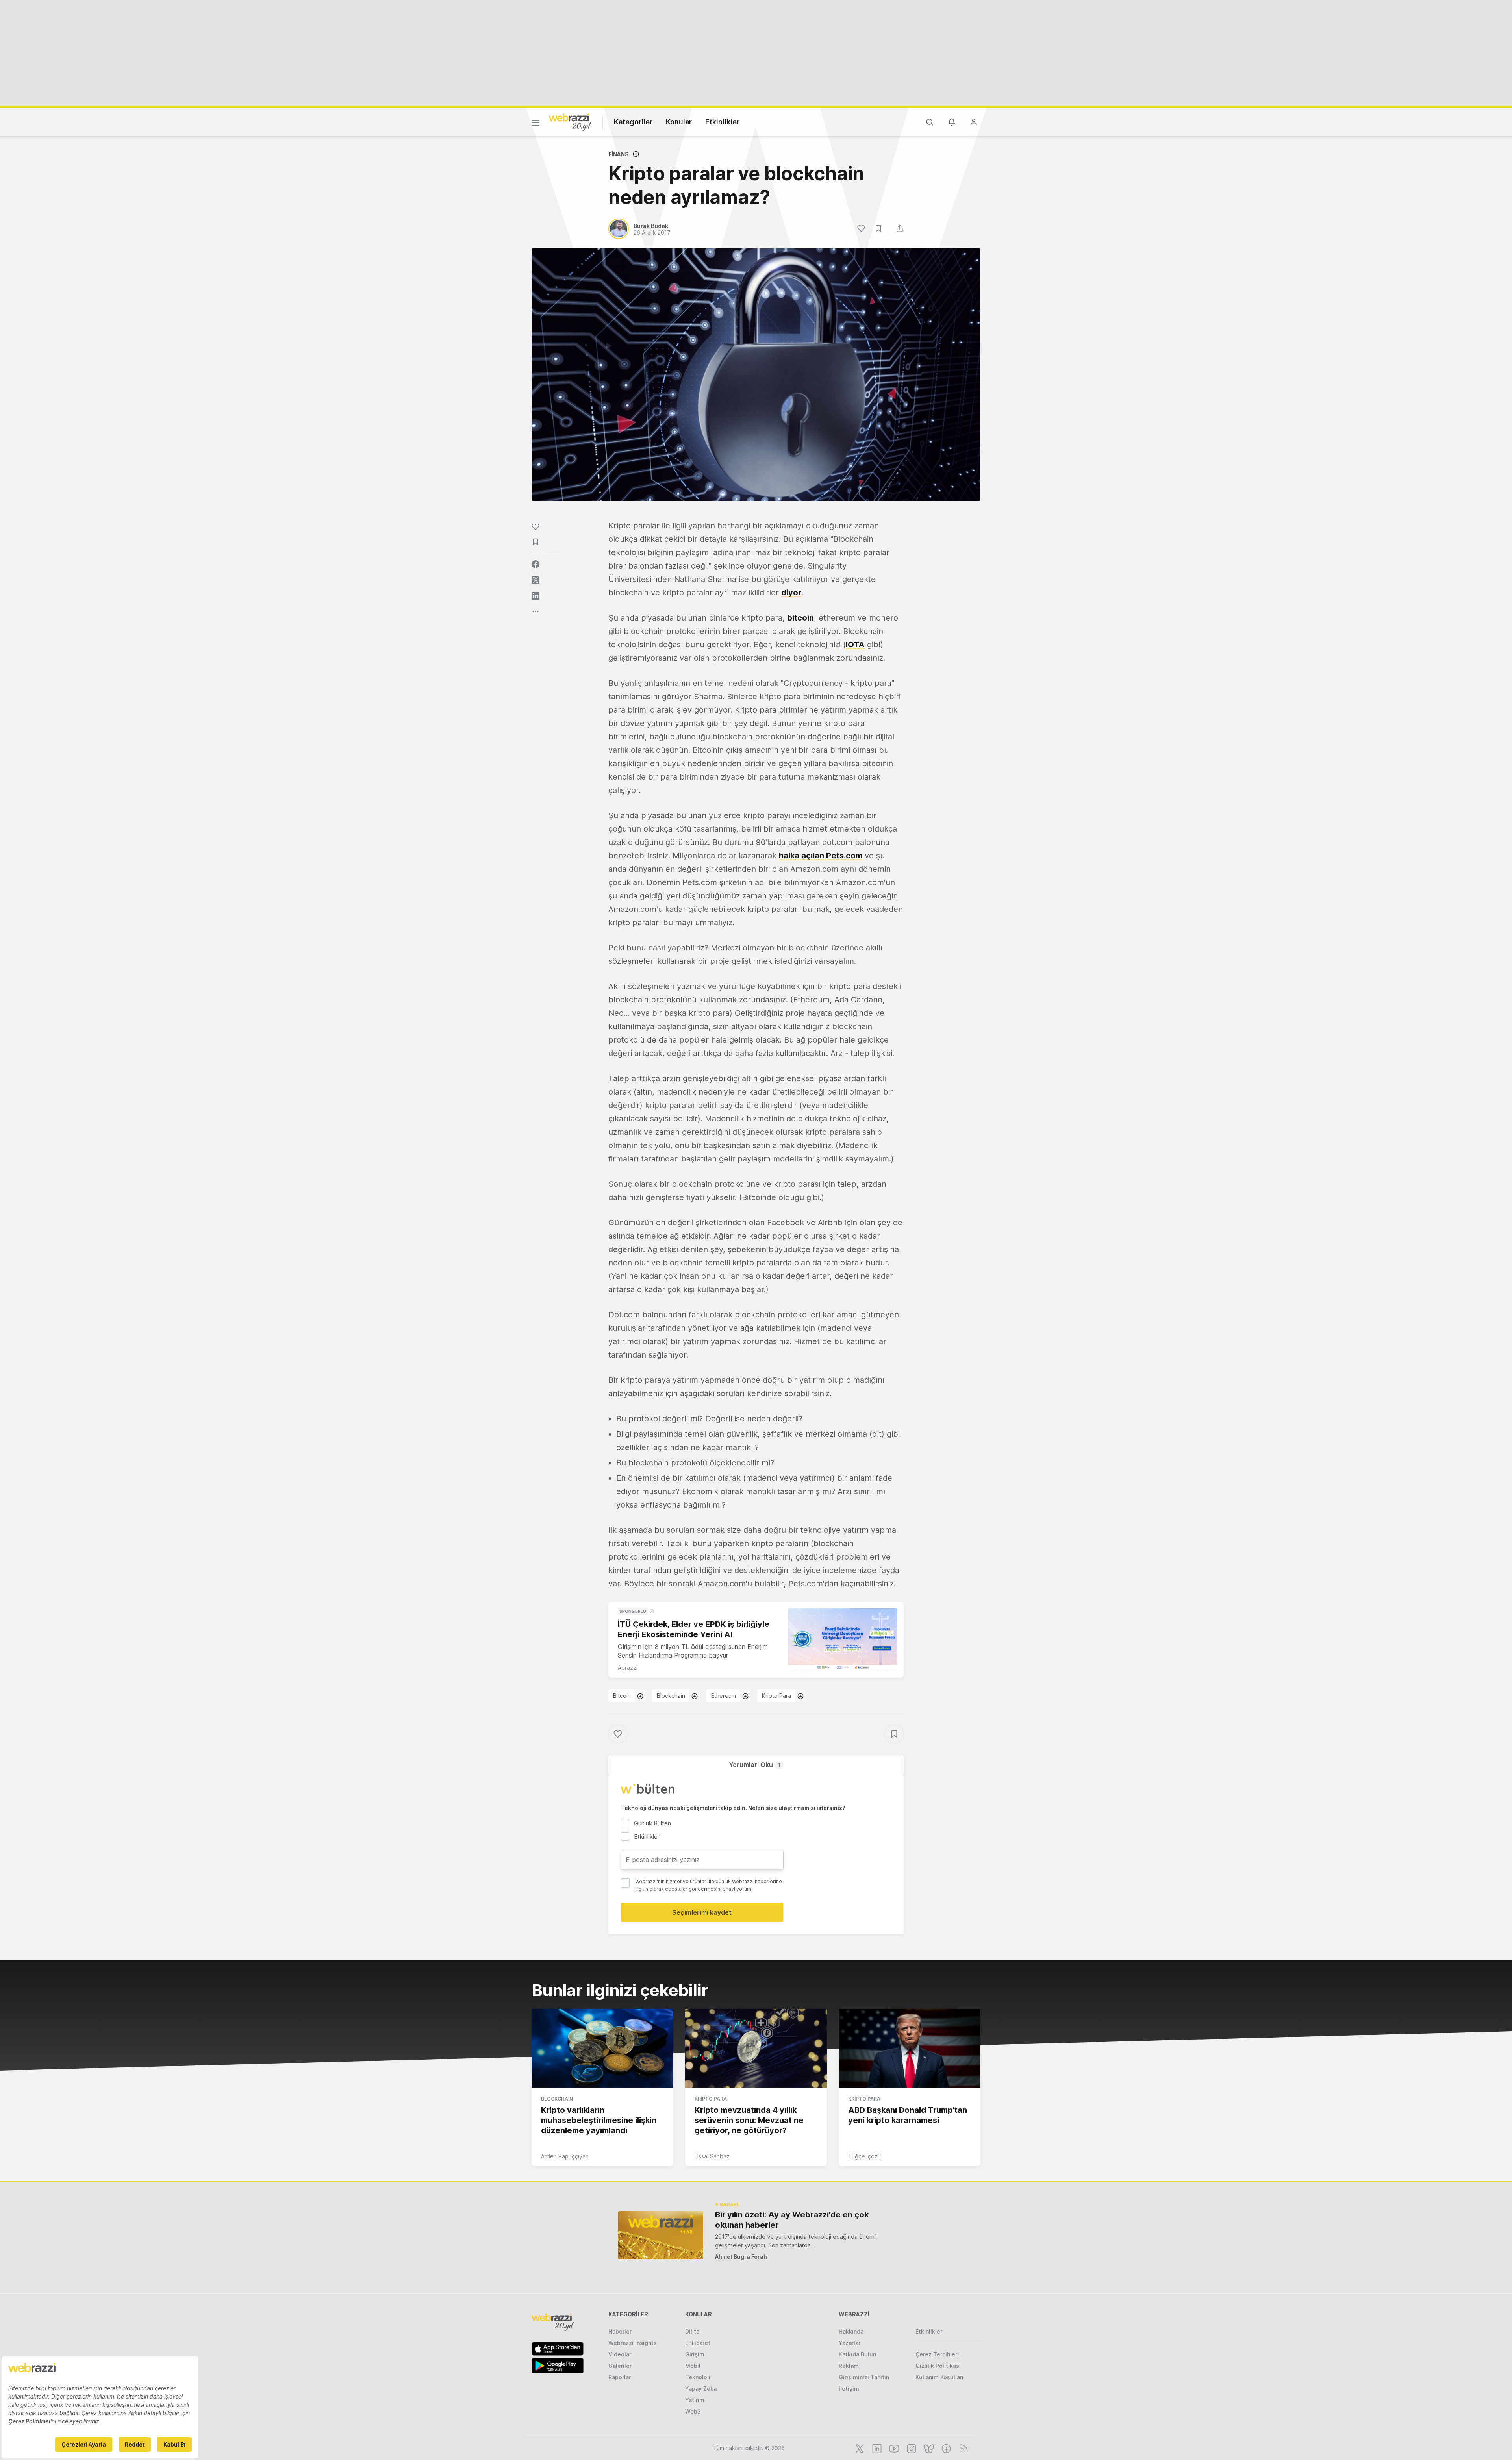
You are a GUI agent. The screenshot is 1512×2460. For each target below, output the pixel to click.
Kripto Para (776, 1696)
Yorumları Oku (755, 1765)
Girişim (695, 2354)
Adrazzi (628, 1668)
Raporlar (620, 2377)
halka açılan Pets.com (821, 856)
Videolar (620, 2354)
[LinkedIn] (876, 2448)
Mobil (693, 2366)
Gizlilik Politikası (938, 2366)
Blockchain (671, 1696)
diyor (791, 593)
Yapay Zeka (701, 2389)
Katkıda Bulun (857, 2354)
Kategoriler (633, 122)
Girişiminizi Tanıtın (864, 2377)
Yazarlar (850, 2343)
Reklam (849, 2366)
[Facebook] (945, 2448)
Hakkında (851, 2331)
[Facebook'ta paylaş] (535, 564)
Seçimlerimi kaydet (702, 1912)
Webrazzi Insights (633, 2343)
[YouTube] (893, 2448)
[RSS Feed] (963, 2448)
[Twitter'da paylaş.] (535, 580)
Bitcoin (622, 1696)
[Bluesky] (928, 2448)
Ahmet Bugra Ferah (741, 2257)
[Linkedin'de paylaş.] (535, 596)
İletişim (849, 2389)
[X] (859, 2448)
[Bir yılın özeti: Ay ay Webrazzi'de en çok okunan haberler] (661, 2235)
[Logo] (570, 122)
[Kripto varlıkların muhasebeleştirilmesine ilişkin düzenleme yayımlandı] (602, 2049)
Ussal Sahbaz (712, 2156)
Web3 (693, 2411)
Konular (679, 122)
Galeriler (620, 2366)
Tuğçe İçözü (864, 2156)
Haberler (620, 2331)
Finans (619, 154)
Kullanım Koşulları (939, 2377)
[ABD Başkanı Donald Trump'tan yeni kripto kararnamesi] (910, 2049)
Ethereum (724, 1696)
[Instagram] (911, 2448)
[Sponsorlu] (843, 1639)
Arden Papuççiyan (565, 2156)
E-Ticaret (698, 2343)
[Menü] (535, 124)
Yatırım (695, 2400)
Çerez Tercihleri (937, 2354)
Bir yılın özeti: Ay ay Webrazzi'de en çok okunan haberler (792, 2220)
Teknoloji (698, 2377)
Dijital (693, 2331)
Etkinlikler (722, 122)
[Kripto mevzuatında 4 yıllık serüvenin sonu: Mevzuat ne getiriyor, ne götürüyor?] (756, 2049)
